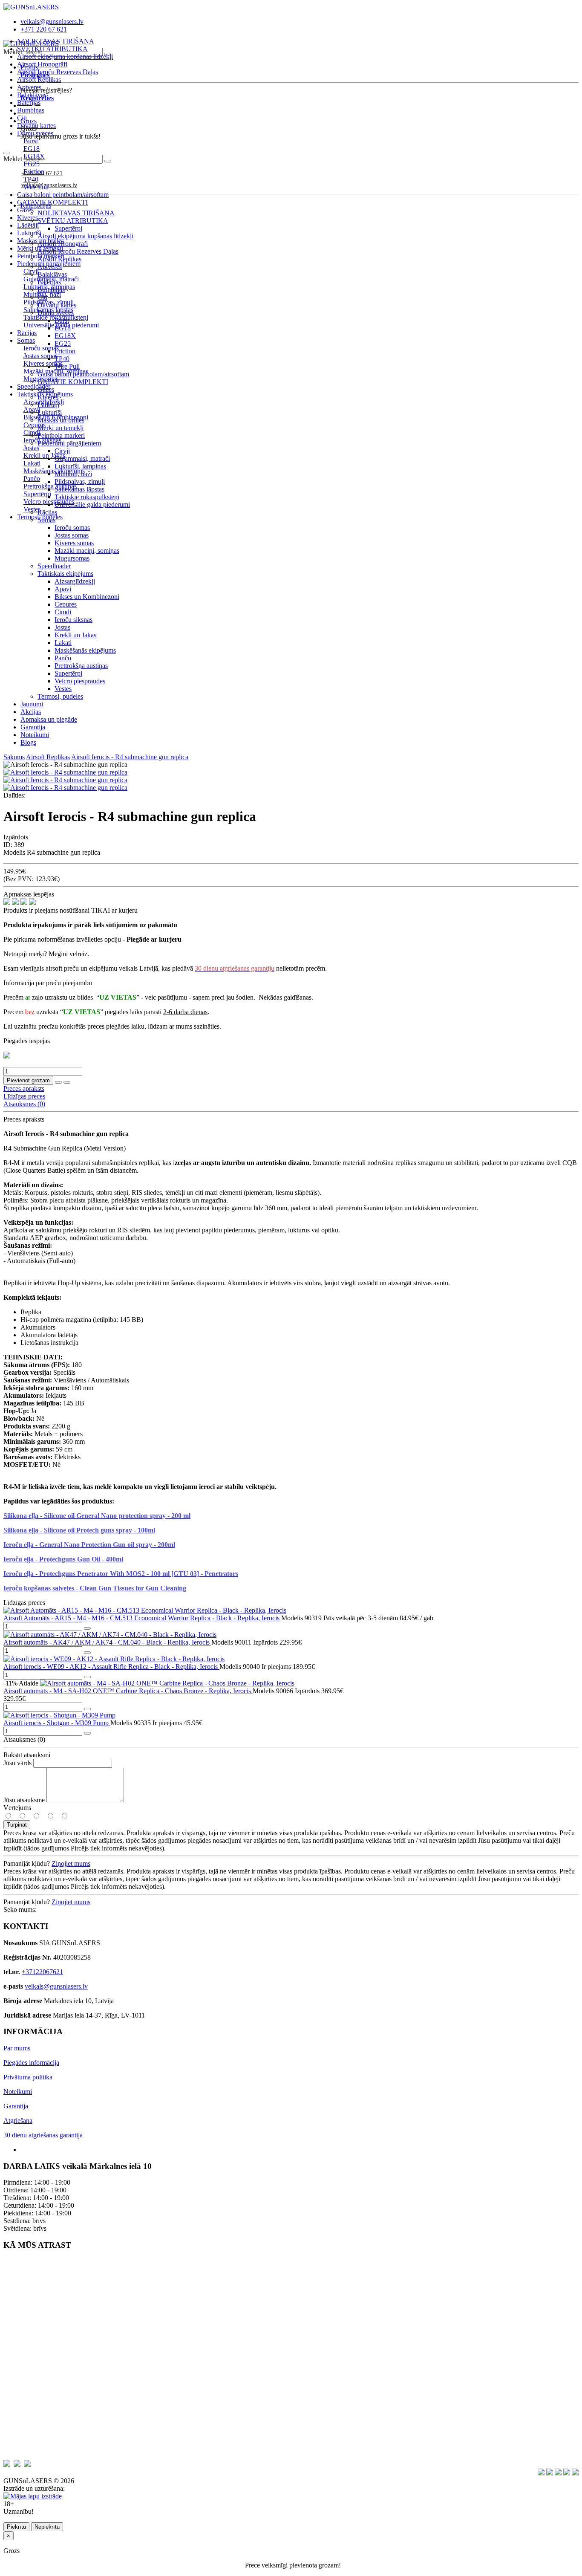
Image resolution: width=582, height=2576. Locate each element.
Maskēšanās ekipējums (85, 650)
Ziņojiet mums (71, 1863)
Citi (22, 118)
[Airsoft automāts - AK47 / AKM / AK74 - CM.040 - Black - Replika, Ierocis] (110, 1635)
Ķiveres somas (74, 543)
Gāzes (25, 210)
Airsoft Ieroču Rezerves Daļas (58, 72)
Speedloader (34, 386)
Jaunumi (32, 704)
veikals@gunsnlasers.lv (56, 1986)
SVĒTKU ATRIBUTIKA (52, 49)
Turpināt (17, 1825)
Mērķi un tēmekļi (40, 248)
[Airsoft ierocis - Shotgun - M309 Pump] (59, 1715)
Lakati (63, 643)
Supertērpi (68, 673)
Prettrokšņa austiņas (81, 666)
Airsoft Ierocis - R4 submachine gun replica (130, 757)
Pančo (63, 658)
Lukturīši (29, 233)
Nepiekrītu (47, 2527)
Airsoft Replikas (39, 80)
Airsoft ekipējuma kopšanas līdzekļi (65, 56)
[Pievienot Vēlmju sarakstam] (58, 1082)
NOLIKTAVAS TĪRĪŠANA (56, 41)
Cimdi (63, 612)
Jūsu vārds (17, 1763)
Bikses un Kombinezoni (87, 597)
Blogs (28, 742)
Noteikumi (35, 735)
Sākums (14, 757)
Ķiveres (27, 218)
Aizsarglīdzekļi (75, 581)
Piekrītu (16, 2527)
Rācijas (27, 333)
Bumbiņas (31, 110)
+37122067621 (42, 1972)
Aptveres (29, 87)
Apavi (63, 589)
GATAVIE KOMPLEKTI (52, 202)
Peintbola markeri (41, 256)
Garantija (33, 727)
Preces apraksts (24, 1089)
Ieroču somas (72, 528)
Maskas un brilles (40, 241)
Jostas (62, 627)
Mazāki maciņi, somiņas (87, 551)
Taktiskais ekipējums (65, 574)
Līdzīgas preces (24, 1096)
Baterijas (29, 103)
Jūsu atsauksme (24, 1800)
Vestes (63, 689)
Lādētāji (28, 225)
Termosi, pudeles (40, 517)
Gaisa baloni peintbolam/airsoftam (63, 195)
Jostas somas (72, 535)
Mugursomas (72, 558)
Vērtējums (17, 1808)
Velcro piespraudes (80, 681)
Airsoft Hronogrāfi (42, 64)
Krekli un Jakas (75, 635)
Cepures (66, 604)
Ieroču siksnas (73, 620)
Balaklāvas (32, 95)
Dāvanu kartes (36, 126)
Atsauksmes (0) (24, 1104)
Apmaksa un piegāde (49, 719)
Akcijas (31, 712)
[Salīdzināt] (67, 1082)
